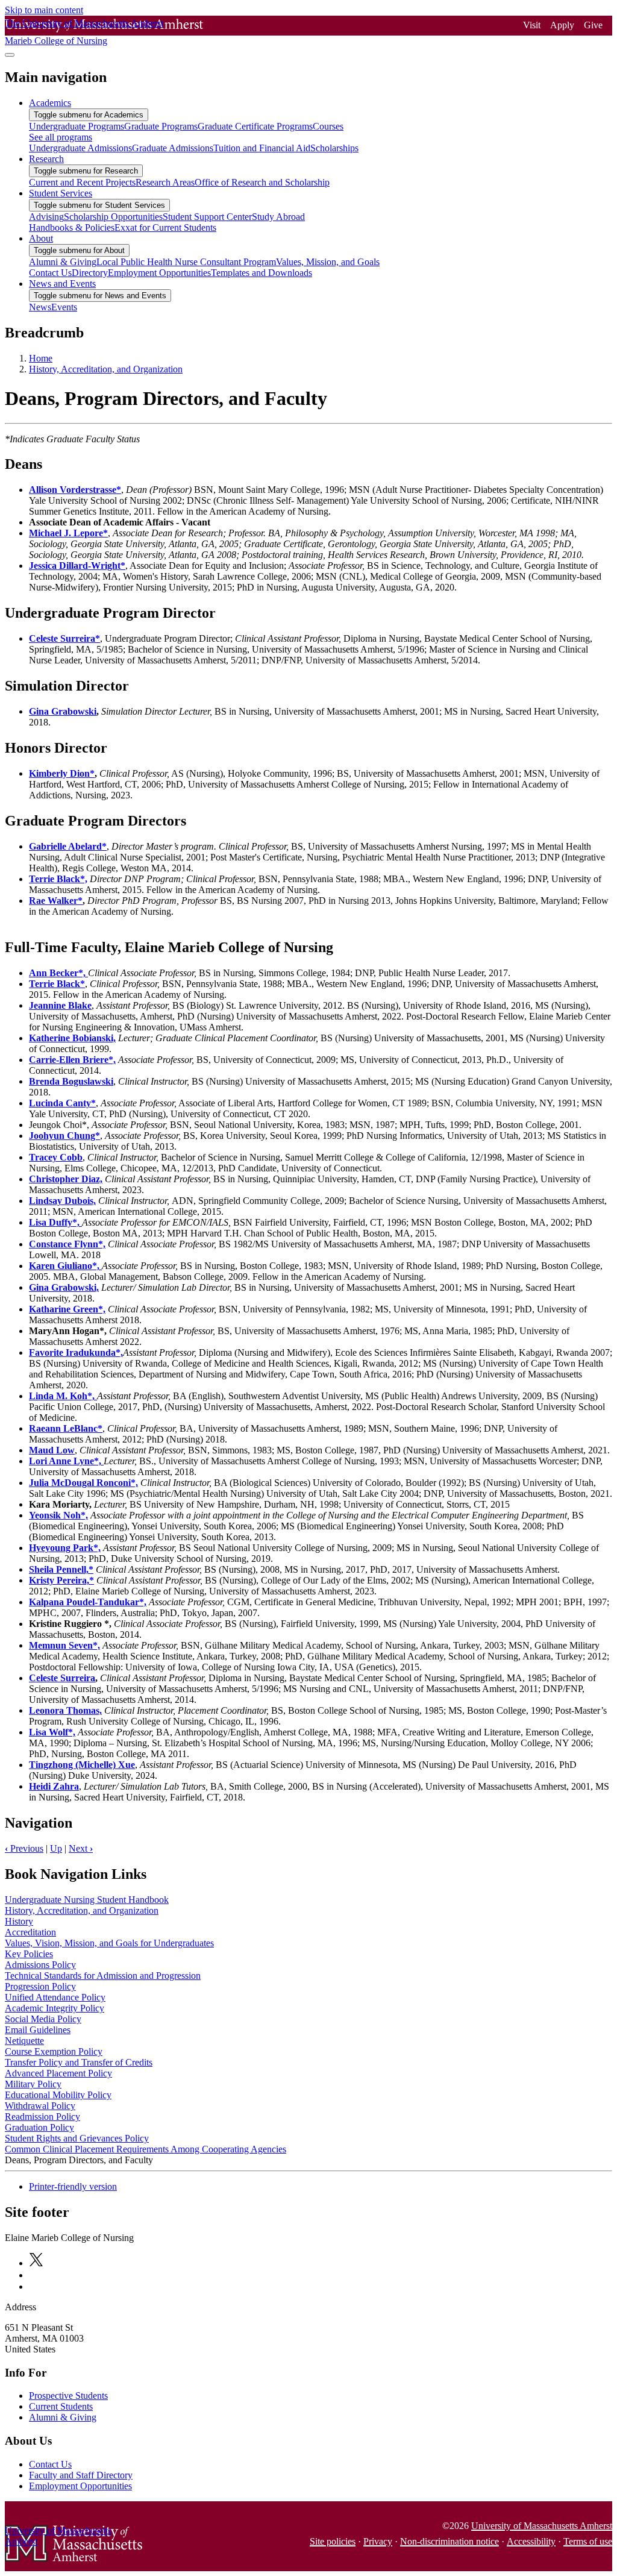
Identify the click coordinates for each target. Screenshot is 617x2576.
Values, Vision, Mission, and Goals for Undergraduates (109, 1943)
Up (56, 1848)
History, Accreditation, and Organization (106, 369)
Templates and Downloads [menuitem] (262, 273)
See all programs (61, 137)
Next (81, 1848)
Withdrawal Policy (40, 2106)
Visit (532, 25)
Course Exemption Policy (54, 2051)
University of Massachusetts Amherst (542, 2526)
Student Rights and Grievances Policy (77, 2138)
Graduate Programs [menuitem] (161, 126)
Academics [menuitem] (50, 103)
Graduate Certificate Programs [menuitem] (255, 126)
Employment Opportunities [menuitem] (159, 273)
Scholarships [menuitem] (334, 148)
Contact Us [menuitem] (50, 273)
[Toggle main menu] (10, 55)
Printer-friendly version (73, 2186)
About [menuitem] (41, 238)
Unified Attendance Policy (55, 1997)
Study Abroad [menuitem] (278, 217)
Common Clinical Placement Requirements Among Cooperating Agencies (146, 2149)
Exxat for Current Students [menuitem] (165, 227)
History (19, 1921)
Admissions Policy (40, 1965)
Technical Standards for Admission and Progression (103, 1976)
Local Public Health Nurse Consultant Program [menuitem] (186, 262)
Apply (562, 25)
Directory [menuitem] (90, 273)
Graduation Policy (39, 2127)
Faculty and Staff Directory (81, 2475)
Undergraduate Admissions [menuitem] (80, 148)
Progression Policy (40, 1986)
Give (593, 25)
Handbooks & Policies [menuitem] (72, 227)
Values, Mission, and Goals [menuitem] (328, 262)
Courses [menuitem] (328, 126)
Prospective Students (68, 2396)
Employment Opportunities (80, 2486)
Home (41, 358)
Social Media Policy (43, 2019)
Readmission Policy (42, 2117)
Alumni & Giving (63, 2417)
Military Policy (33, 2084)
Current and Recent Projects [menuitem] (82, 182)
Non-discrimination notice (449, 2541)
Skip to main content (44, 10)
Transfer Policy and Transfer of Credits (79, 2062)
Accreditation (30, 1932)
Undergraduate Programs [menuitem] (77, 126)
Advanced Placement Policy (58, 2073)
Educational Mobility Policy (58, 2095)
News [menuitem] (40, 307)
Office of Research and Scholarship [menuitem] (262, 182)
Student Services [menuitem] (61, 193)
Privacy (378, 2541)
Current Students (61, 2406)
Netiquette (24, 2041)
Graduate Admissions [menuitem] (173, 148)
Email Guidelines (38, 2030)
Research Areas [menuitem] (165, 182)
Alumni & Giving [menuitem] (63, 262)
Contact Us (50, 2464)
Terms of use (588, 2541)
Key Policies (29, 1954)
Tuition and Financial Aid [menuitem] (262, 148)
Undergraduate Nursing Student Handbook (87, 1900)
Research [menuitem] (46, 159)
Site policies (333, 2541)
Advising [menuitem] (46, 217)
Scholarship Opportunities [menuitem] (113, 217)
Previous (24, 1848)
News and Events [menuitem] (62, 284)
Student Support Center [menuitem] (207, 217)
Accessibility (531, 2541)
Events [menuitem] (64, 307)
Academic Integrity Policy (55, 2008)
